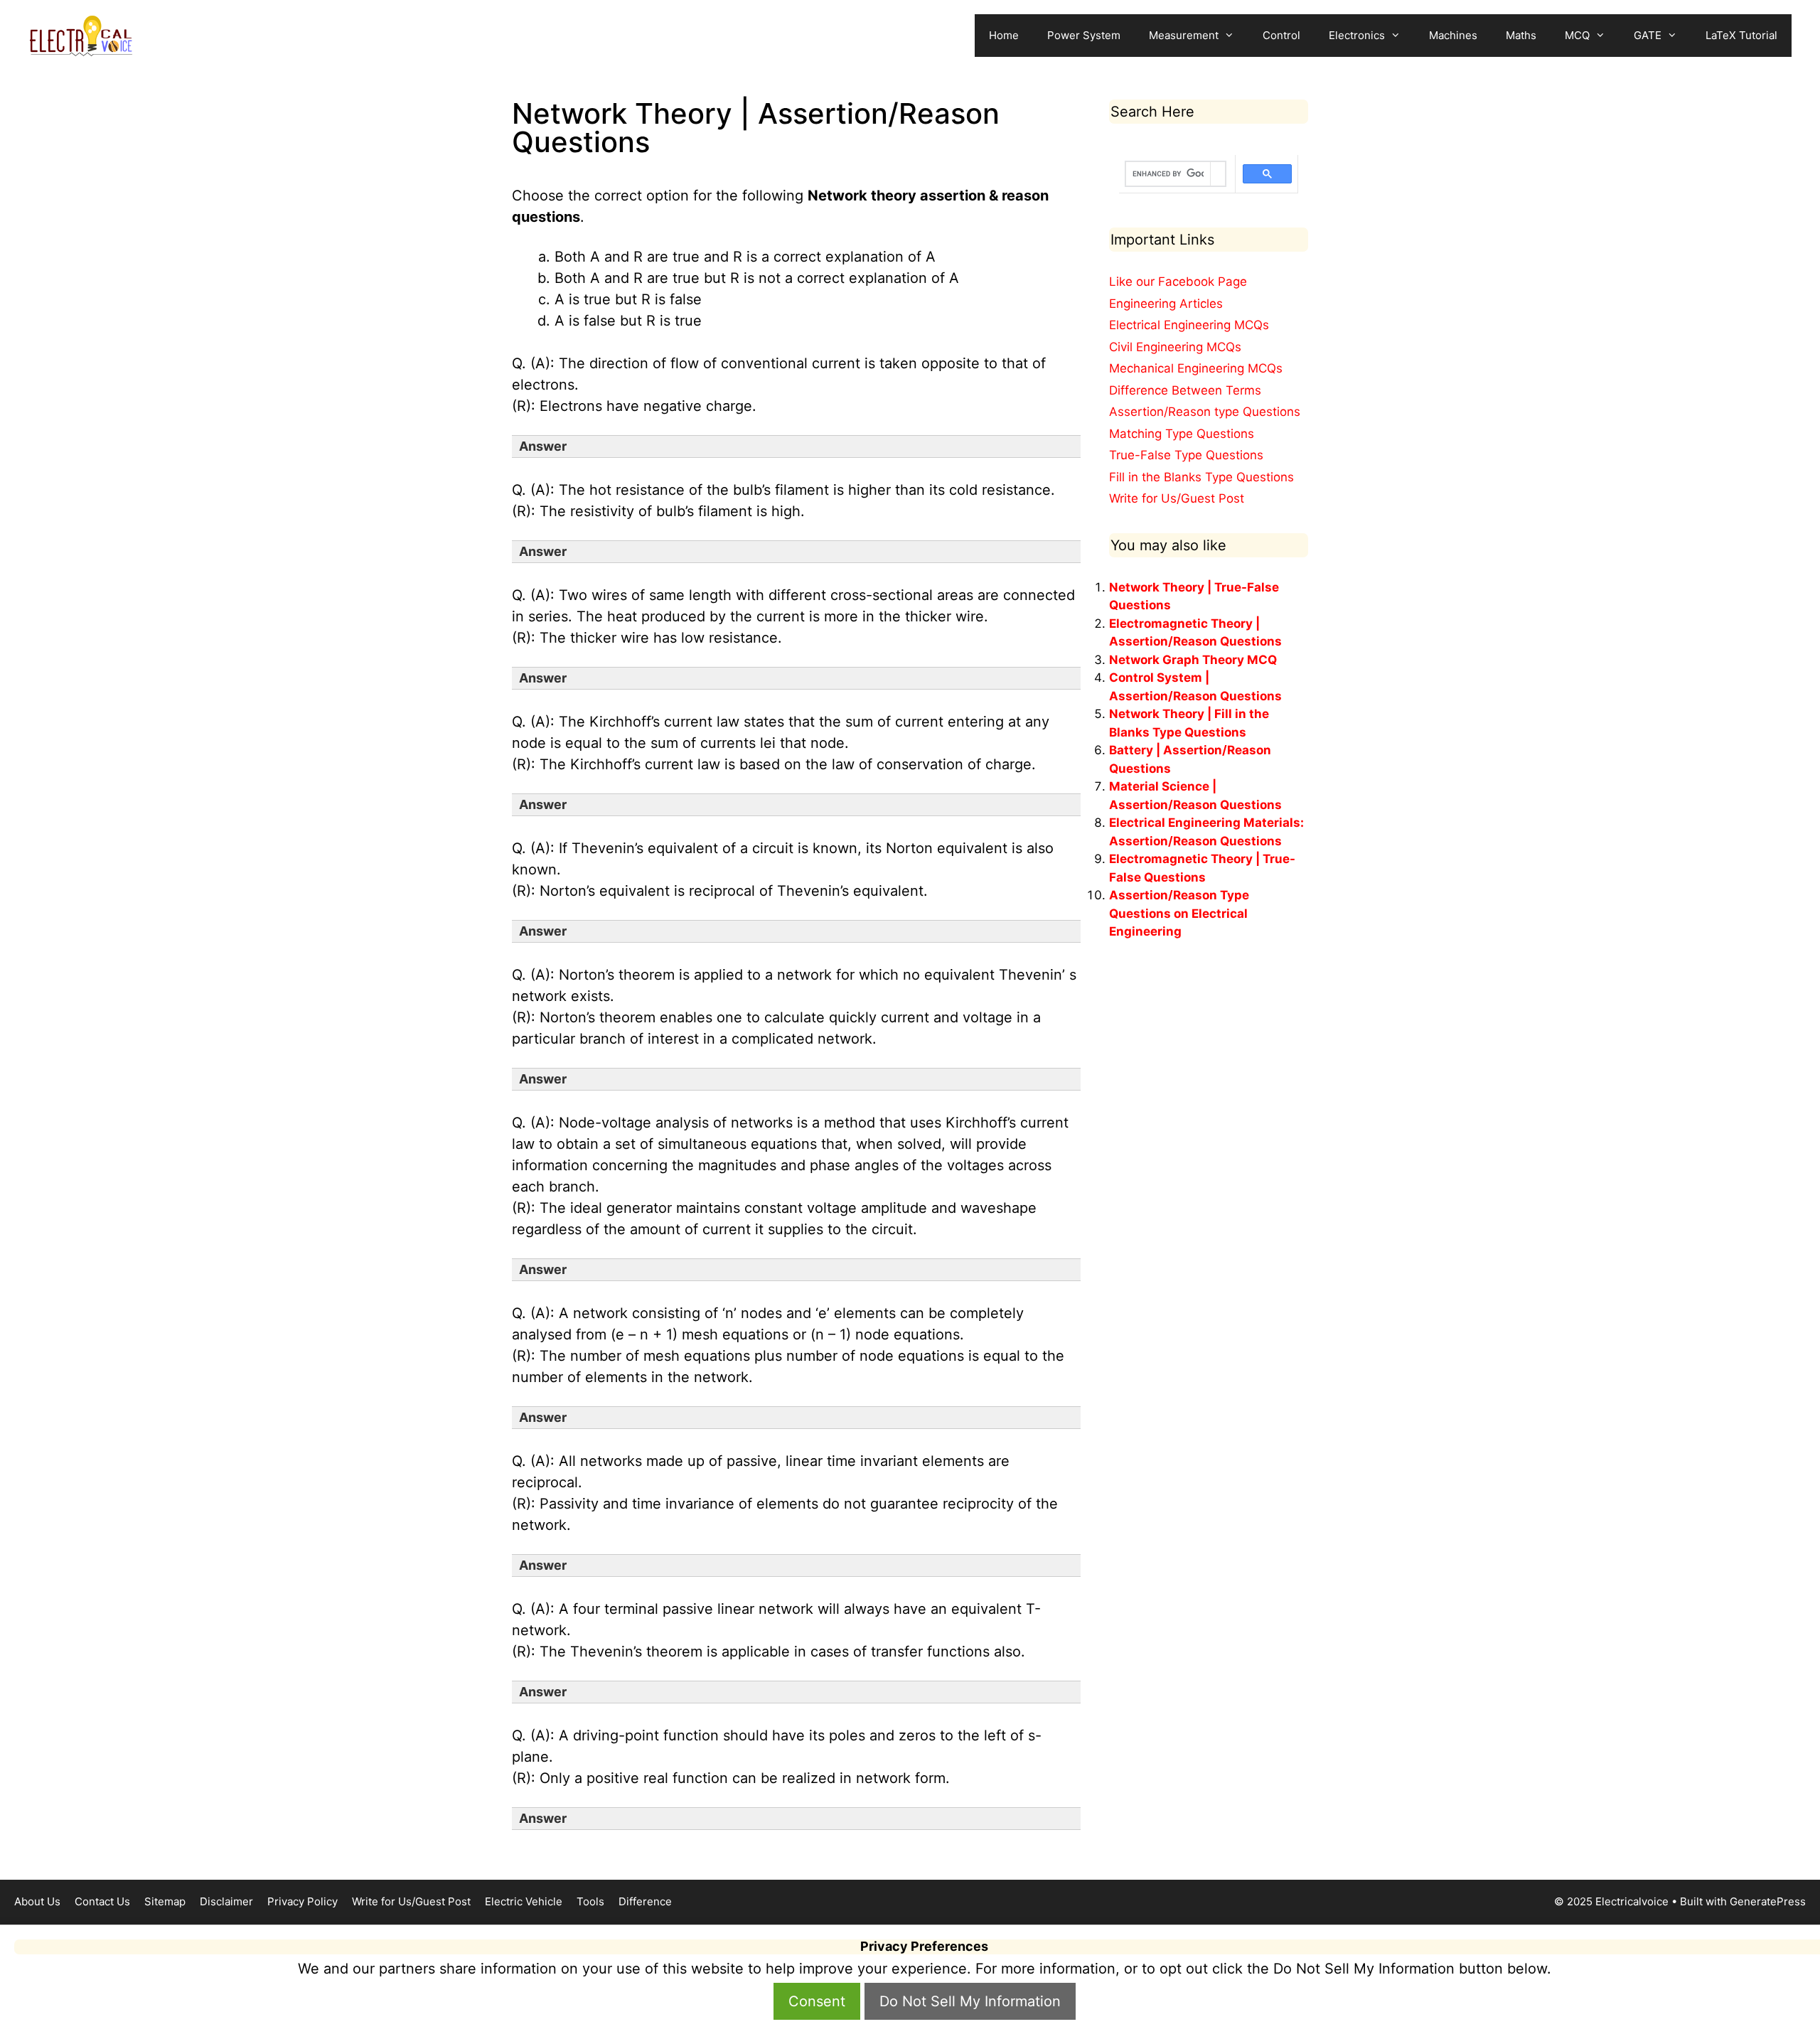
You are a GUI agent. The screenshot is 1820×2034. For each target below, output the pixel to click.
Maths (1521, 35)
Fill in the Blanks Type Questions (1201, 477)
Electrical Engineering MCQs (1189, 325)
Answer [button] (543, 446)
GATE (1648, 35)
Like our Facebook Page (1178, 282)
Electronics (1357, 35)
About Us (37, 1901)
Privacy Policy (303, 1901)
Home (1004, 35)
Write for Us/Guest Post (1177, 498)
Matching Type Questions (1182, 434)
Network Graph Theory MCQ (1193, 660)
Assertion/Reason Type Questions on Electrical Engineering (1179, 913)
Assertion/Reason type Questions (1205, 412)
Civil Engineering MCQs (1175, 347)
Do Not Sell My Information (970, 2001)
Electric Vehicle (524, 1901)
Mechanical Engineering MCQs (1196, 368)
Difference (645, 1901)
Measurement (1184, 35)
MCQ (1577, 35)
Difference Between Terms (1185, 390)
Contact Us (102, 1901)
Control (1281, 35)
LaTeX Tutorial (1741, 35)
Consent (817, 2001)
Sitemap (165, 1901)
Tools (590, 1901)
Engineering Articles (1166, 304)
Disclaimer (226, 1901)
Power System (1084, 35)
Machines (1453, 35)
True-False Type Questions (1186, 455)
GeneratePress (1768, 1901)
